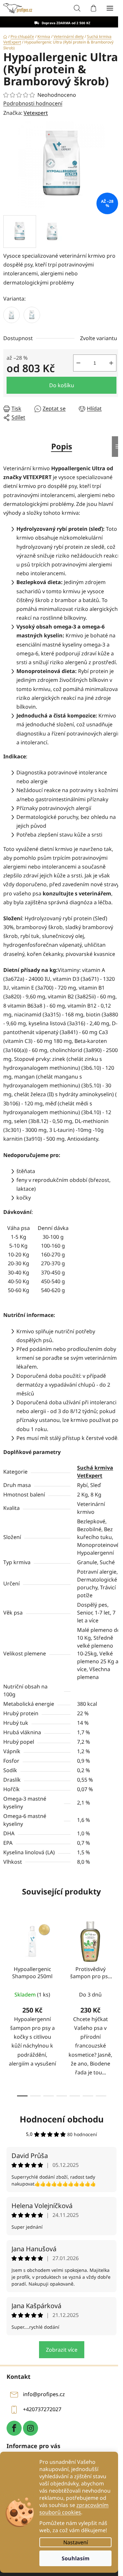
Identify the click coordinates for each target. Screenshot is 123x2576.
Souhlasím (76, 2558)
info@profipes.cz (44, 2394)
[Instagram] (31, 2428)
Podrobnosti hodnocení (33, 103)
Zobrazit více (62, 2350)
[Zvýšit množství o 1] (111, 363)
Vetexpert (36, 113)
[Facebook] (14, 2428)
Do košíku (62, 385)
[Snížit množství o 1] (78, 363)
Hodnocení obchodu (62, 2119)
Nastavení (76, 2542)
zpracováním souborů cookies (74, 2509)
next (116, 1959)
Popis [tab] (62, 446)
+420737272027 (42, 2409)
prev (7, 1959)
